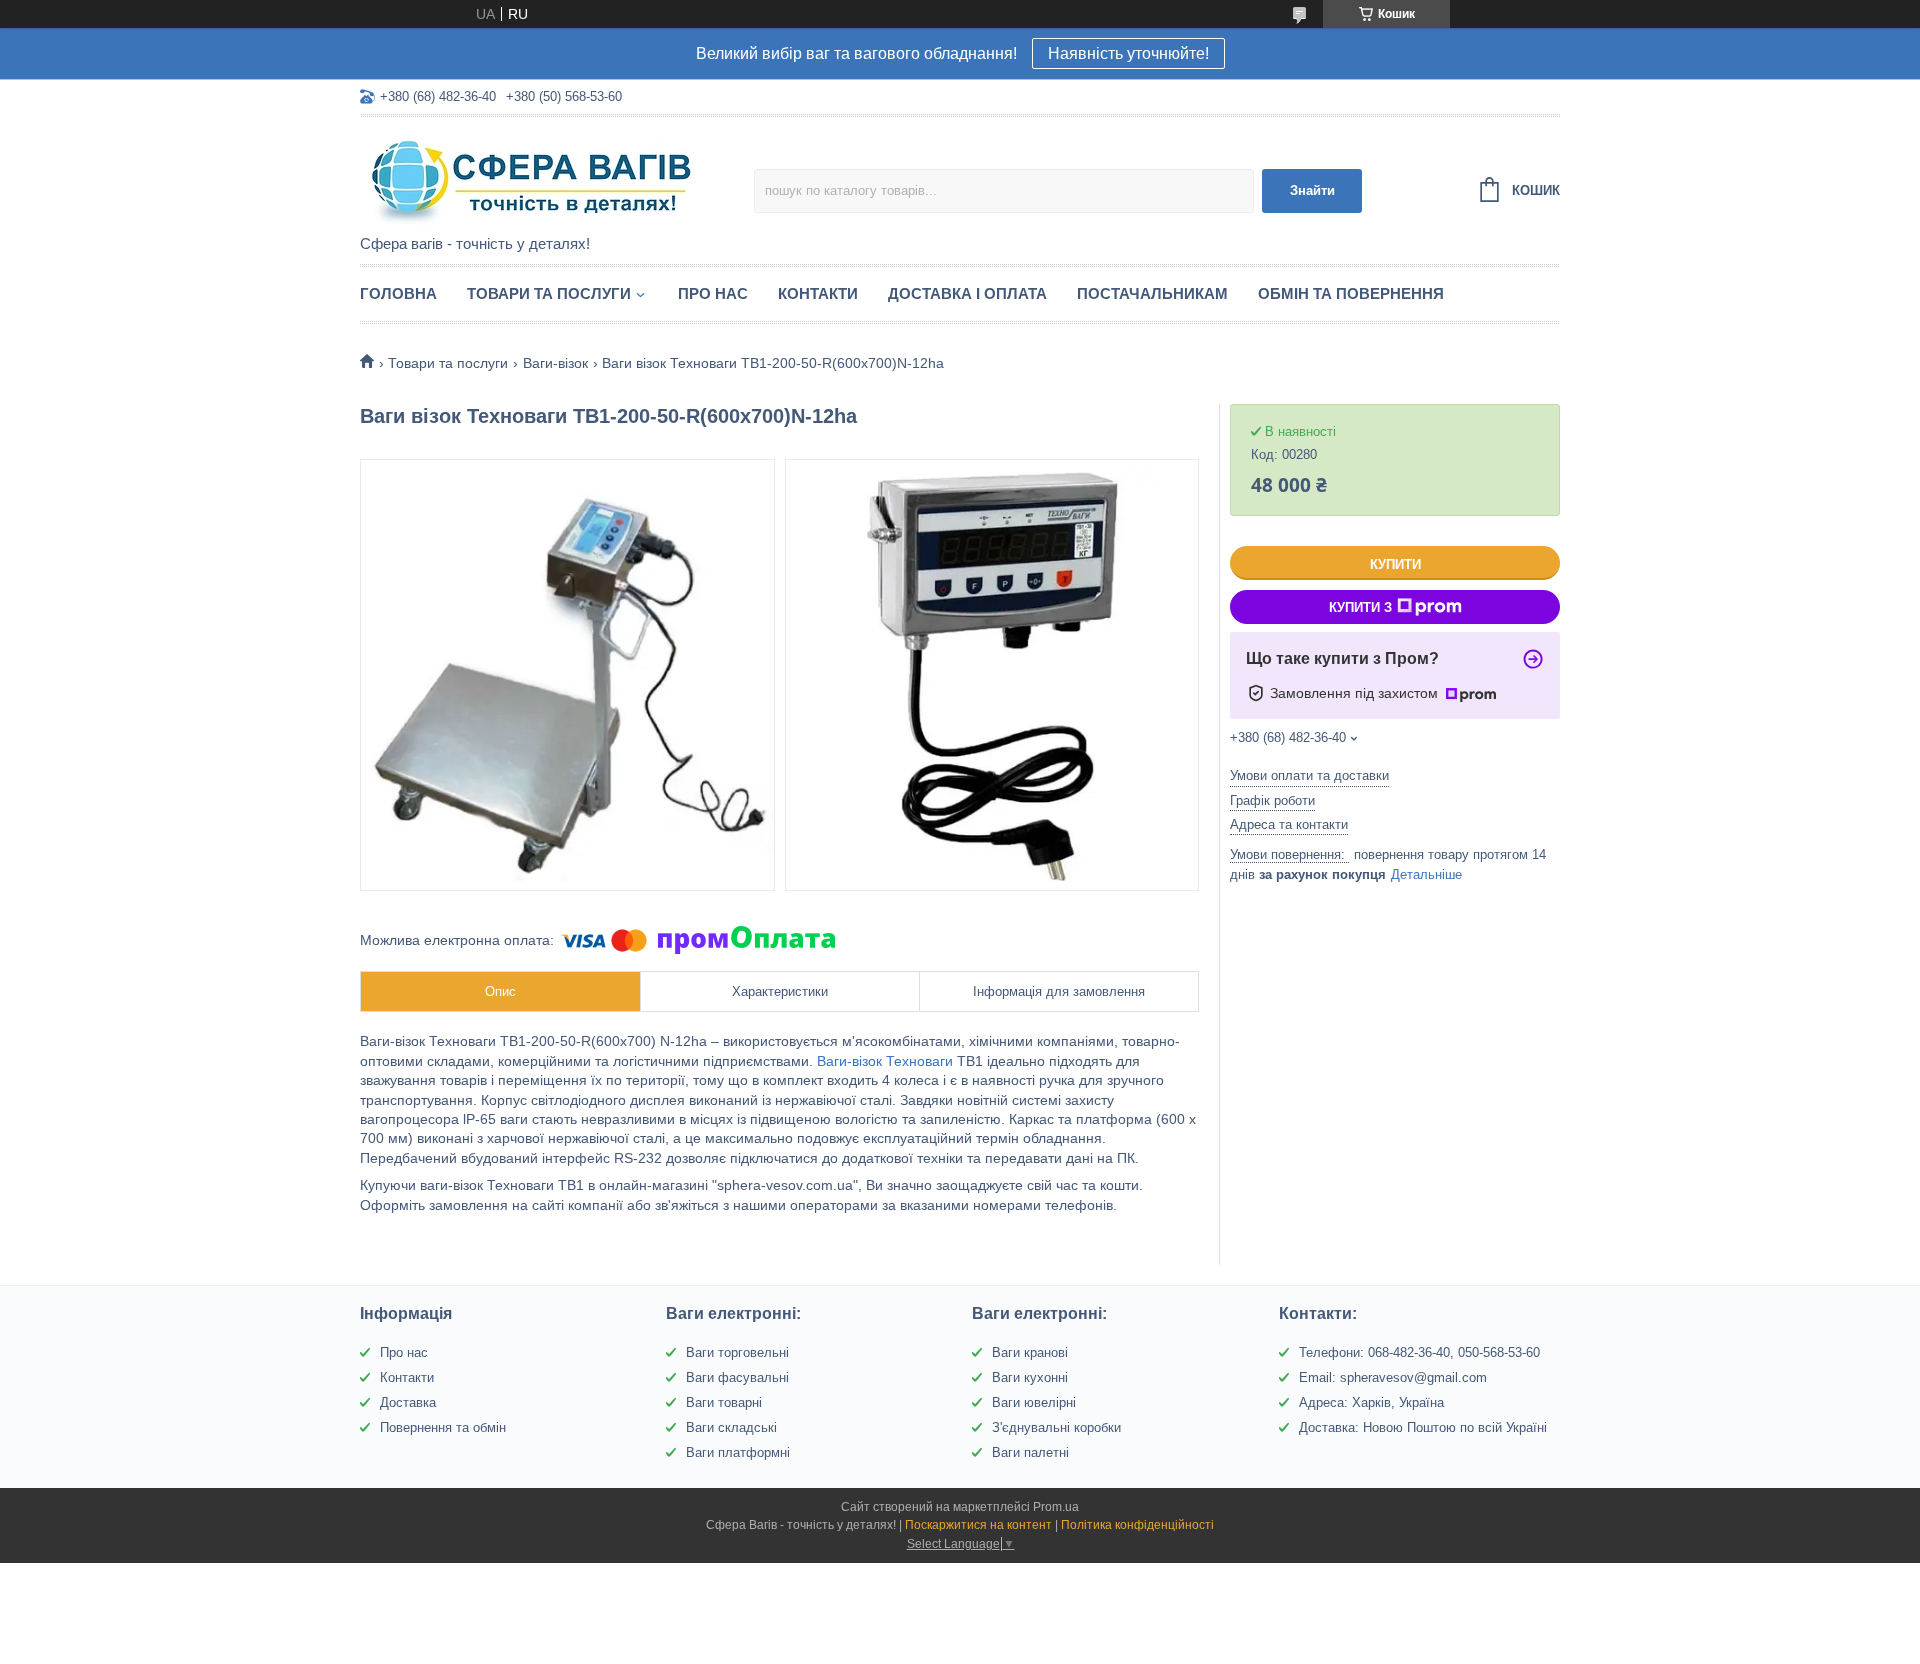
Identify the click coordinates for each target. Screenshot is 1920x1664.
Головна (398, 293)
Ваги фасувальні (737, 1377)
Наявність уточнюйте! (1128, 53)
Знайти (1312, 190)
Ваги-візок (555, 363)
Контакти (818, 293)
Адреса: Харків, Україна (1371, 1402)
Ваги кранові (1030, 1352)
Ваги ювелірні (1034, 1402)
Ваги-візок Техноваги (885, 1061)
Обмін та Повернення (1351, 293)
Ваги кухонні (1030, 1377)
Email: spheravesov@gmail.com (1393, 1377)
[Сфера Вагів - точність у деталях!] (535, 177)
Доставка (408, 1402)
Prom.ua (1056, 1507)
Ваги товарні (724, 1402)
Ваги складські (731, 1427)
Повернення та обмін (443, 1427)
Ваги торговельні (737, 1352)
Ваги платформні (738, 1452)
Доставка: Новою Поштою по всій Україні (1423, 1427)
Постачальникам (1152, 293)
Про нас (713, 293)
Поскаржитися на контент (978, 1525)
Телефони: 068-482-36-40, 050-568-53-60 (1419, 1352)
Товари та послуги (549, 293)
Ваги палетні (1030, 1452)
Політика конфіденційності (1137, 1525)
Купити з (1360, 607)
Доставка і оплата (967, 293)
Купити (1395, 564)
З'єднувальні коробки (1056, 1427)
